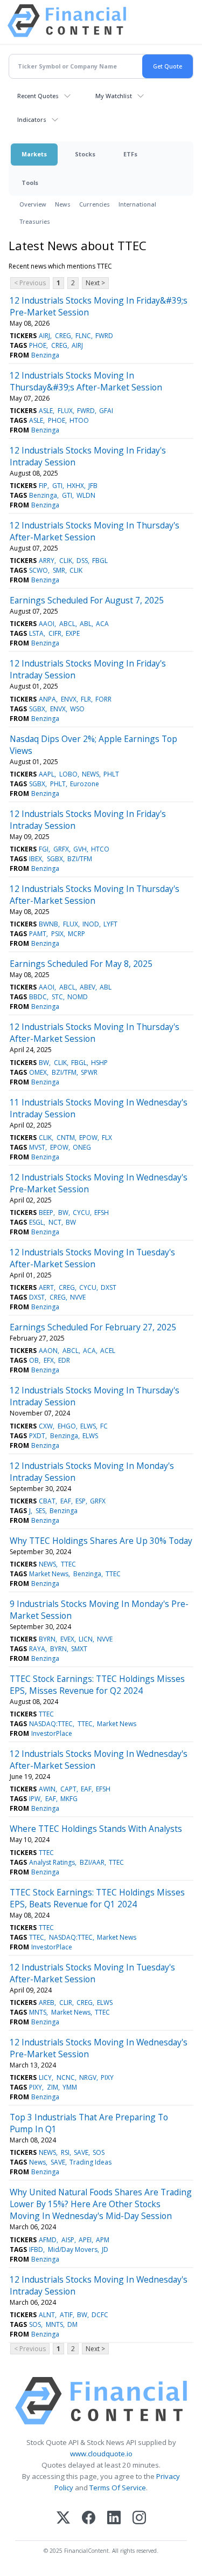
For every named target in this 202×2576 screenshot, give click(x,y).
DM (72, 2324)
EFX (49, 1360)
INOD (91, 924)
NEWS (90, 774)
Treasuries (35, 221)
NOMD (78, 997)
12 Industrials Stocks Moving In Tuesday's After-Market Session (92, 1258)
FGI (44, 849)
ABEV (88, 987)
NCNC (66, 2077)
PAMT (38, 934)
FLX (107, 1138)
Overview (33, 204)
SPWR (89, 1072)
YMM (70, 2087)
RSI (65, 2152)
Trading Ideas (90, 2162)
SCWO (39, 570)
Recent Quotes (38, 96)
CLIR (66, 2003)
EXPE (73, 633)
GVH (80, 849)
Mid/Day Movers (73, 2249)
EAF (66, 1501)
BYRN (47, 1639)
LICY (45, 2077)
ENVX (69, 699)
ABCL (67, 624)
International (137, 204)
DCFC (100, 2315)
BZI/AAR (92, 1862)
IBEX (36, 859)
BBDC (38, 997)
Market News (49, 1574)
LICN (86, 1639)
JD (105, 2249)
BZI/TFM (80, 859)
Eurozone (85, 784)
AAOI (47, 624)
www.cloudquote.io (101, 2454)
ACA (102, 624)
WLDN (86, 495)
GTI (57, 486)
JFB (93, 486)
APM (103, 2240)
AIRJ (44, 336)
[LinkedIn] (114, 2519)
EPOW (88, 1138)
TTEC (68, 1564)
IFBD (36, 2249)
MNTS (38, 2012)
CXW (46, 1426)
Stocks (85, 154)
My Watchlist (114, 96)
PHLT (111, 774)
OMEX (38, 1072)
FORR (103, 699)
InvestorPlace (52, 1733)
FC (104, 1426)
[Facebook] (89, 2519)
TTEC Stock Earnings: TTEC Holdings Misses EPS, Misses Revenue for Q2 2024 (97, 1685)
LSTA (36, 633)
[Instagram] (139, 2519)
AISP (68, 2240)
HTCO (100, 849)
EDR (64, 1360)
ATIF (66, 2315)
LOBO (68, 774)
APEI (85, 2240)
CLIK (66, 561)
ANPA (47, 699)
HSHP (99, 1063)
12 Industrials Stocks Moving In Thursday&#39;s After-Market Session (86, 381)
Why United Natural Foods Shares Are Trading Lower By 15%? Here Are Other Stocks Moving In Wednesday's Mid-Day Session (101, 2204)
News (63, 204)
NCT (55, 1222)
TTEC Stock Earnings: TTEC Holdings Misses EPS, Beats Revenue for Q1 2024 (97, 1898)
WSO (77, 709)
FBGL (100, 561)
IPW (35, 1799)
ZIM (53, 2087)
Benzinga (45, 355)
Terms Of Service (118, 2488)
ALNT (47, 2315)
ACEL (108, 1351)
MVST (37, 1147)
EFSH (102, 1213)
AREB (47, 2003)
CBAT (47, 1501)
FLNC (83, 336)
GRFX (61, 849)
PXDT (37, 1436)
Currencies (95, 204)
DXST (109, 1287)
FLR (86, 699)
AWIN (47, 1789)
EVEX (67, 1639)
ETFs (130, 154)
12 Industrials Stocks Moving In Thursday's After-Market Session (95, 531)
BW (44, 1063)
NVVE (78, 1297)
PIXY (107, 2077)
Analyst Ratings (52, 1862)
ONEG (82, 1147)
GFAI (106, 411)
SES (40, 1511)
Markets (34, 154)
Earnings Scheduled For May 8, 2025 (81, 964)
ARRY (47, 561)
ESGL (36, 1222)
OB (34, 1360)
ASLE (46, 411)
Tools (30, 183)
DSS (82, 561)
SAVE (81, 2152)
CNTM (66, 1138)
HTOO (79, 420)
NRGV (88, 2077)
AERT (46, 1287)
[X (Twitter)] (63, 2519)
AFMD (48, 2240)
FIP (43, 486)
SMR (59, 570)
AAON (48, 1351)
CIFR (55, 633)
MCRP (76, 934)
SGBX (37, 709)
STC (57, 997)
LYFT (110, 924)
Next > (95, 283)
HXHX (75, 486)
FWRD (104, 336)
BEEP (46, 1213)
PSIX (57, 934)
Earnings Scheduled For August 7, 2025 (87, 600)
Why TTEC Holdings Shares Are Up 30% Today (101, 1541)
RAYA (37, 1649)
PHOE (38, 345)
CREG (63, 336)
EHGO (67, 1426)
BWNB (48, 924)
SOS (99, 2152)
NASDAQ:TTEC (51, 1724)
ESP (81, 1501)
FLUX (65, 411)
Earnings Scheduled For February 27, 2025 (93, 1327)
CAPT (68, 1789)
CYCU (81, 1213)
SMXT (79, 1649)
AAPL (47, 774)
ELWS (88, 1426)
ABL (86, 624)
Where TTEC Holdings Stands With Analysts (96, 1829)
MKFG (69, 1799)
